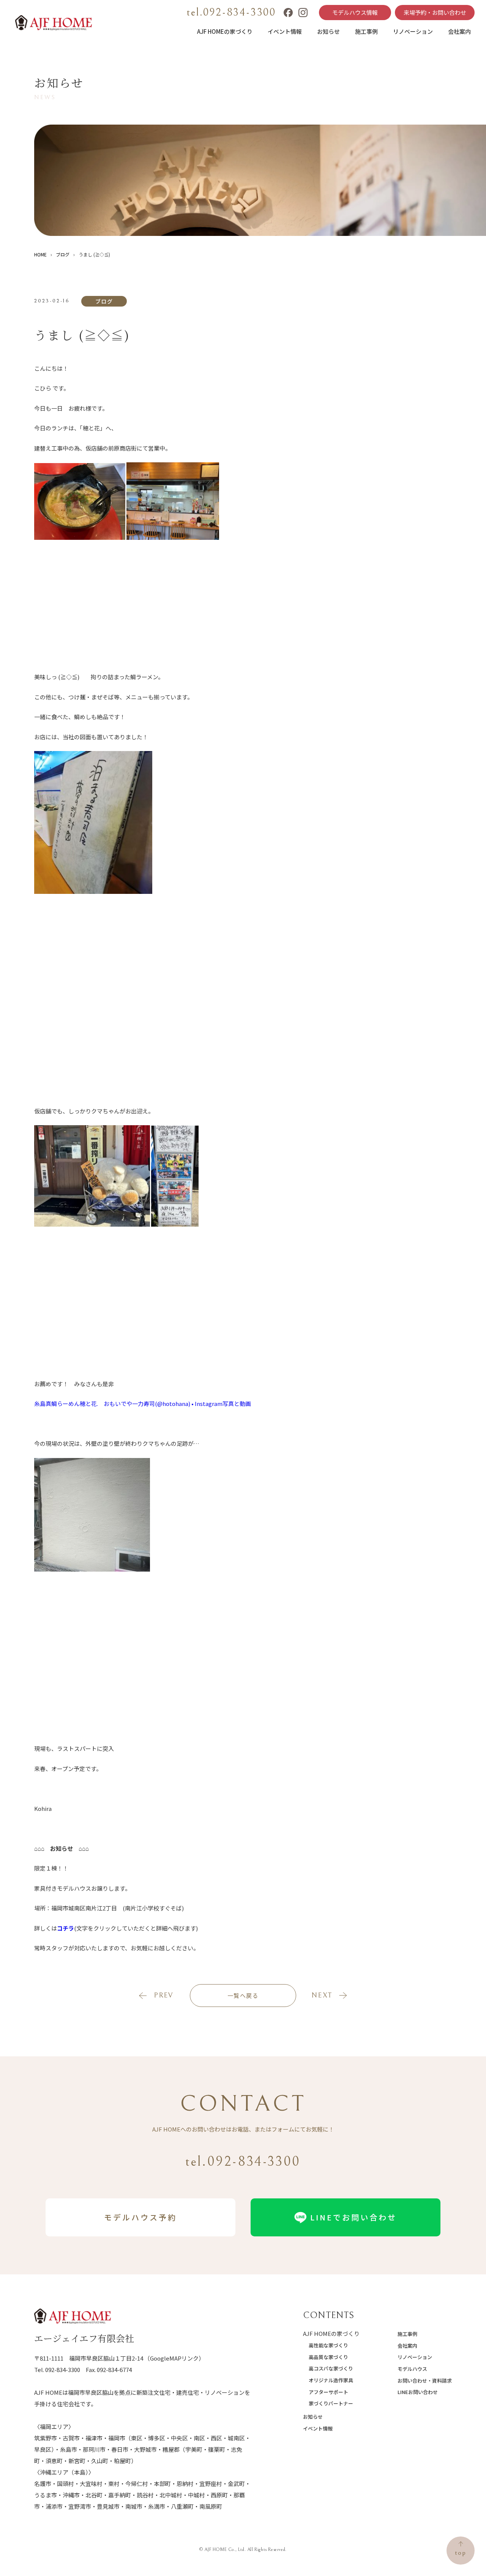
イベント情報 (285, 31)
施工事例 (366, 31)
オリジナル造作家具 (331, 2380)
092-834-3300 (63, 2370)
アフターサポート (328, 2392)
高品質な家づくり (328, 2357)
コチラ (65, 1928)
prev (163, 1995)
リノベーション (413, 31)
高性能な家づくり (328, 2345)
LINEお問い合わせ (418, 2392)
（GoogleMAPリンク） (174, 2358)
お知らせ (328, 31)
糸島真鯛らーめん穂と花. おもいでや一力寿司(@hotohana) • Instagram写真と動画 (143, 1403)
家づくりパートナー (331, 2403)
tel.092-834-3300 (231, 13)
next (322, 1995)
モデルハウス (412, 2369)
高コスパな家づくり (331, 2368)
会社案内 (459, 31)
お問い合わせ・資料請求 (425, 2381)
